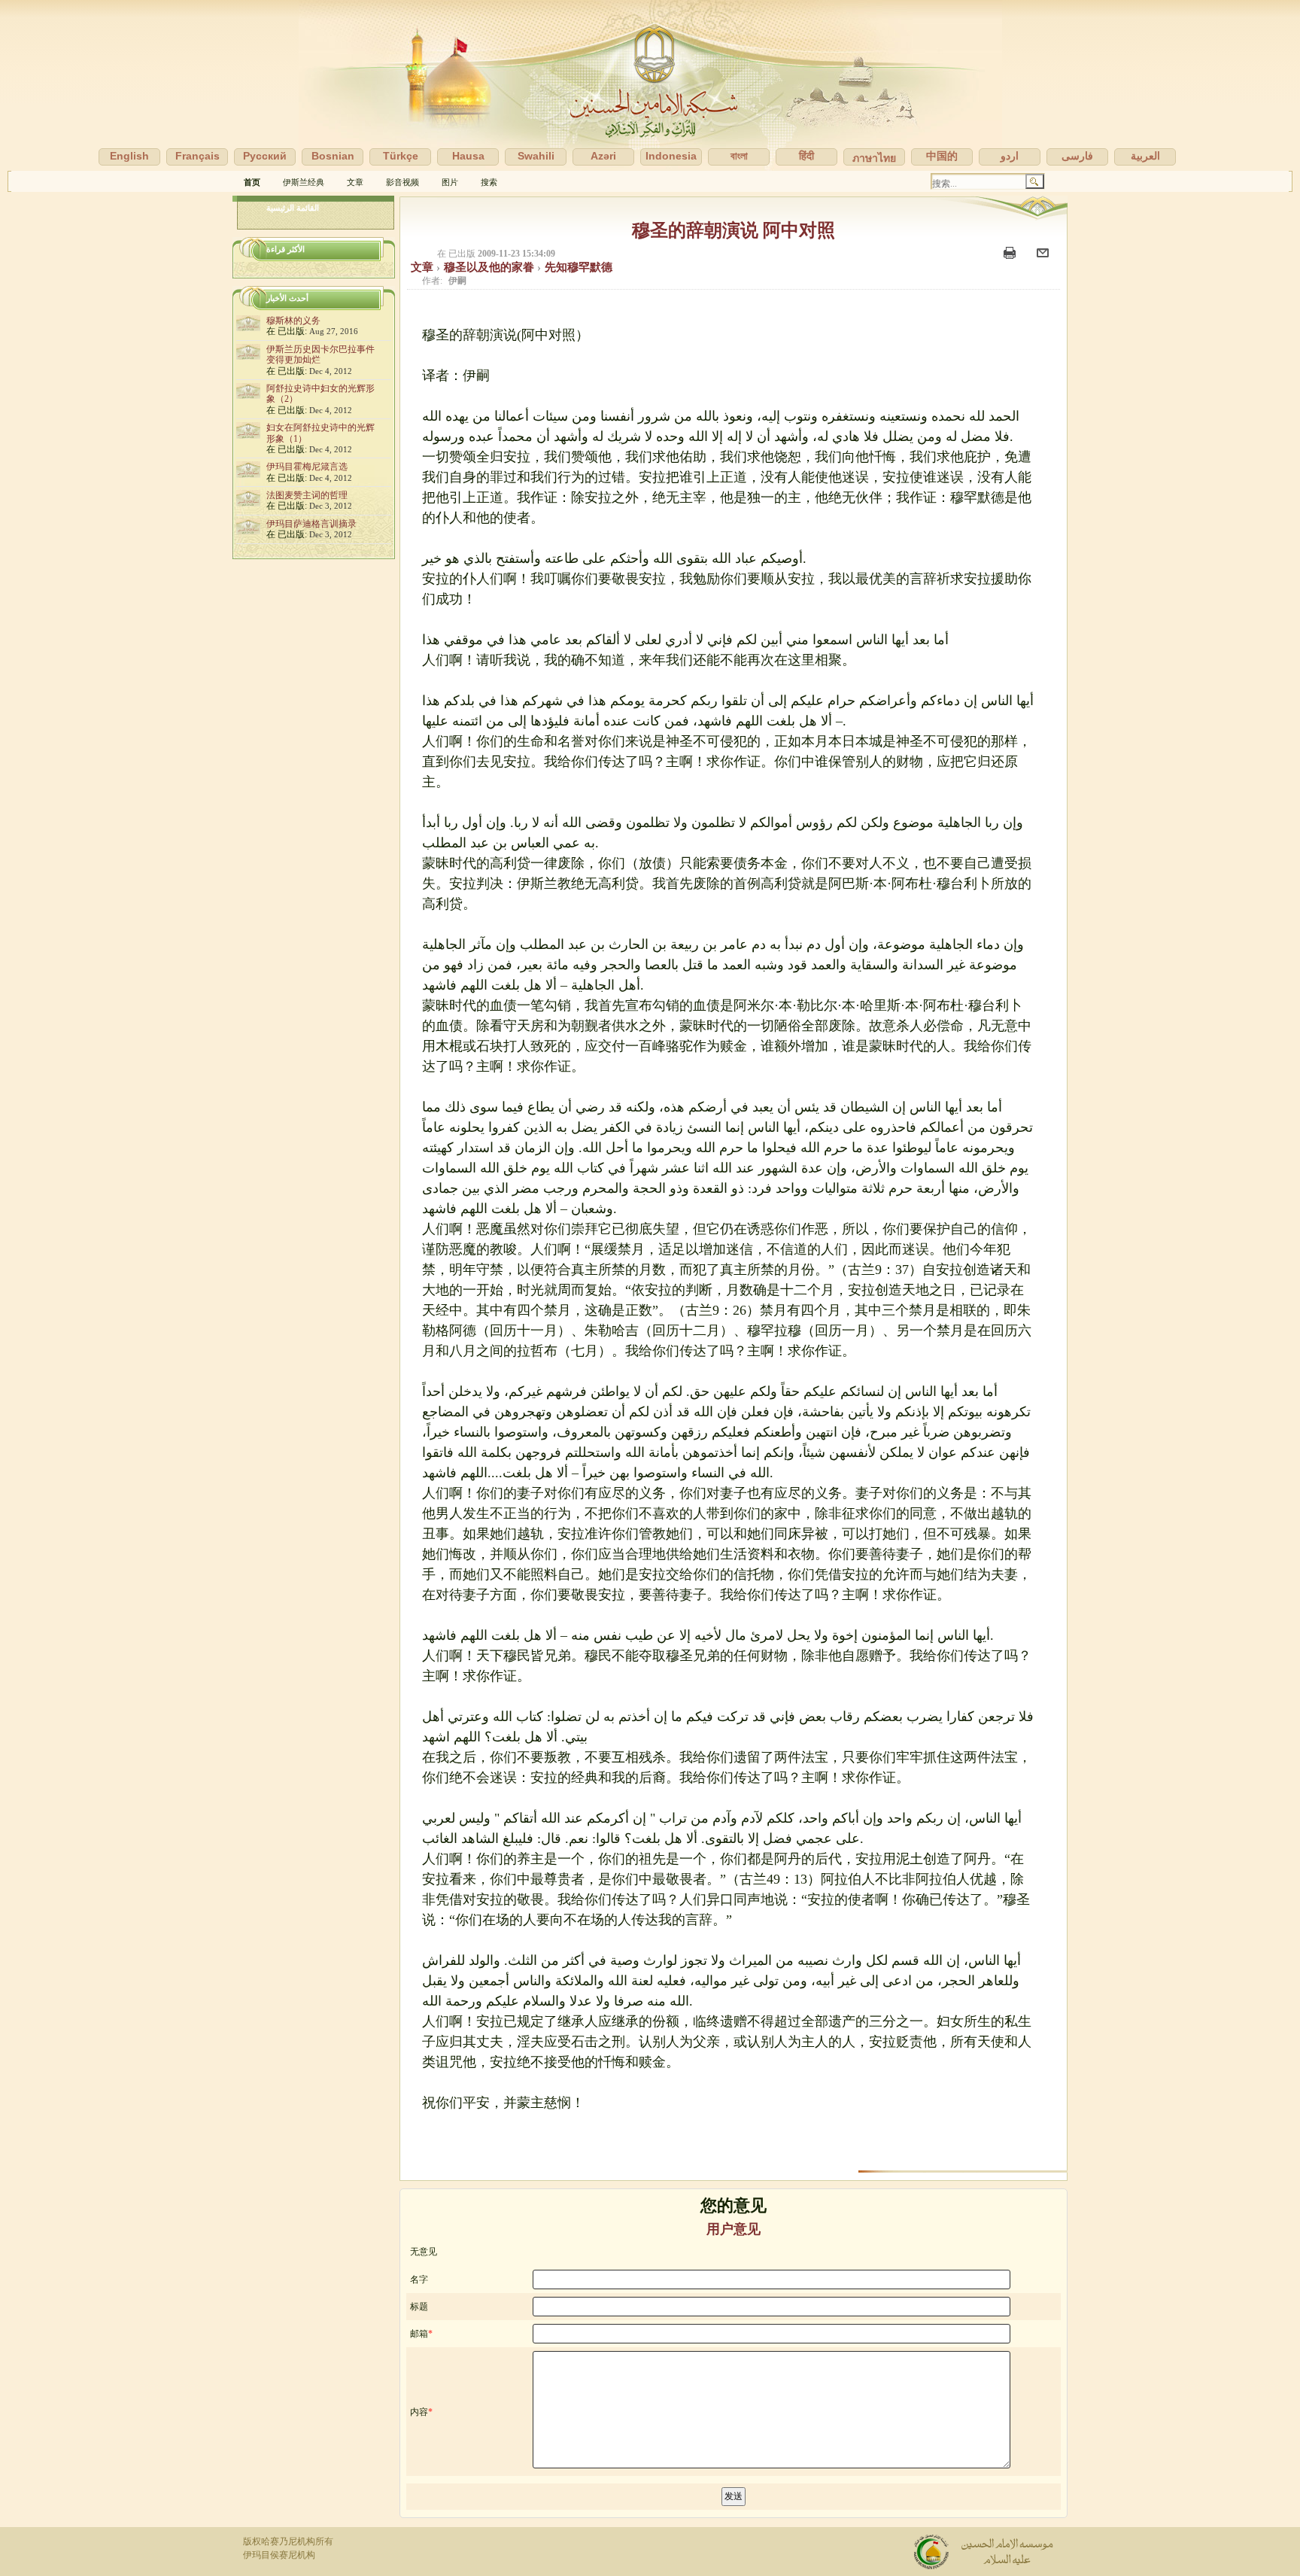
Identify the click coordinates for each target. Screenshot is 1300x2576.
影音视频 (402, 182)
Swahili (536, 156)
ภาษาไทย (874, 158)
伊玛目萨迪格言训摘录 (311, 524)
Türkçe (401, 156)
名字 (419, 2279)
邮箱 (419, 2334)
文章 (355, 182)
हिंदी (806, 156)
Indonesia (671, 156)
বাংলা (739, 156)
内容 (419, 2412)
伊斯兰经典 (304, 182)
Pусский (265, 156)
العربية (1145, 156)
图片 (450, 182)
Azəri (603, 156)
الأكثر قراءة (286, 249)
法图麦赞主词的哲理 (307, 495)
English (129, 156)
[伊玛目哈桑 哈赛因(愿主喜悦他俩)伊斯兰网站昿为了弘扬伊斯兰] (650, 85)
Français (197, 156)
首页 (252, 182)
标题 (419, 2307)
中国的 (942, 156)
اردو (1010, 156)
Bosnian (333, 156)
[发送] (1045, 260)
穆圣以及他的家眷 (491, 267)
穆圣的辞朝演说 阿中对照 (734, 230)
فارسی (1077, 156)
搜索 (489, 182)
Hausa (468, 156)
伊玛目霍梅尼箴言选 (307, 467)
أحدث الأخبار (287, 298)
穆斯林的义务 (293, 321)
